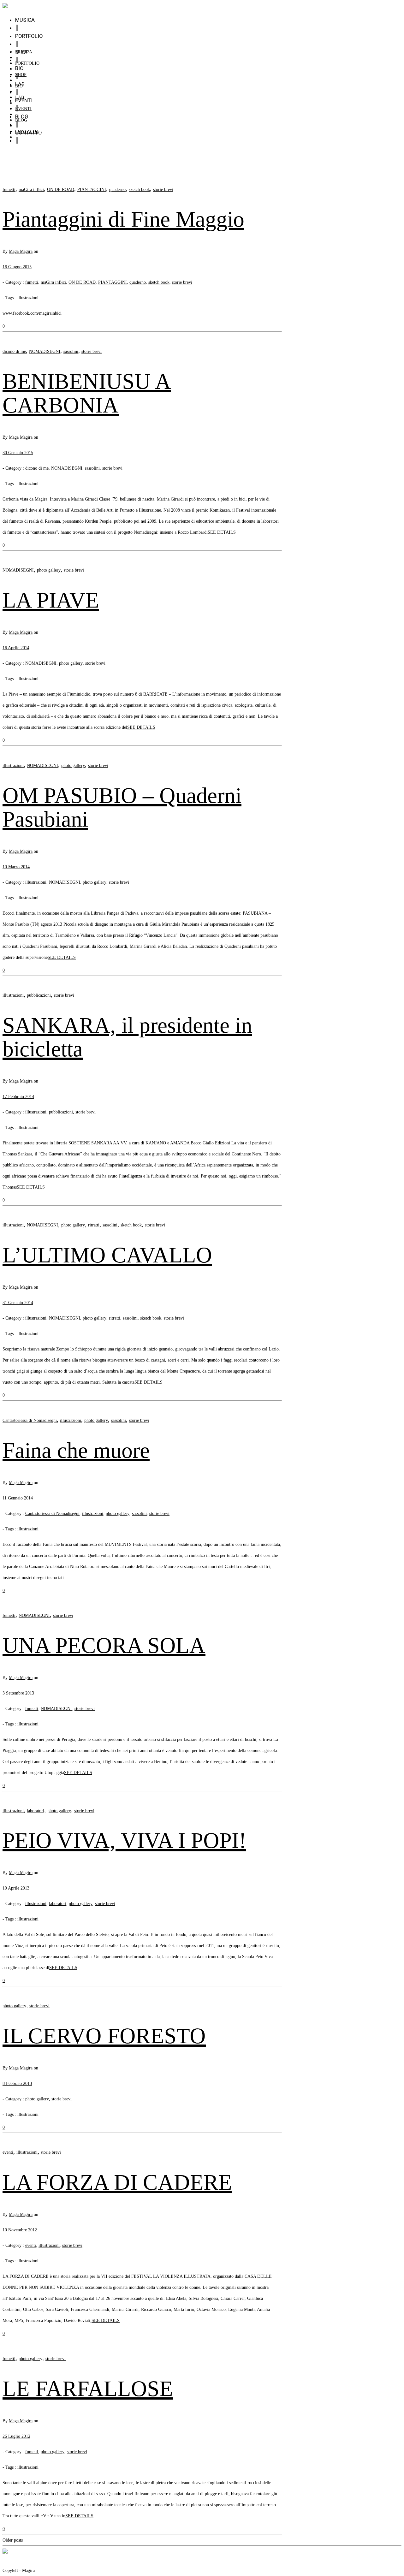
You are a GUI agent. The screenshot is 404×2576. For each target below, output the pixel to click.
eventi (8, 2152)
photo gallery (49, 570)
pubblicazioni (39, 995)
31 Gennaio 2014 (18, 1303)
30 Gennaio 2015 (18, 453)
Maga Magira (21, 251)
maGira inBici (31, 190)
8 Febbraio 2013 (17, 2083)
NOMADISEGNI (45, 351)
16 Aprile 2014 (16, 648)
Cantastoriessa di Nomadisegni (30, 1420)
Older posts (13, 2540)
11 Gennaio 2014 (18, 1498)
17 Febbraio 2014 (18, 1097)
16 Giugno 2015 (17, 267)
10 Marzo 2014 (16, 867)
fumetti (9, 190)
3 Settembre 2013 (18, 1693)
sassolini (71, 351)
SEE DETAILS (222, 532)
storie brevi (163, 190)
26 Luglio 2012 (16, 2436)
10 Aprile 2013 (16, 1888)
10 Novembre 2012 (20, 2230)
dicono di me (14, 351)
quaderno (117, 190)
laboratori (36, 1811)
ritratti (94, 1225)
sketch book (139, 190)
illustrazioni (13, 766)
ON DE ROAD (61, 190)
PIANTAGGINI (92, 190)
